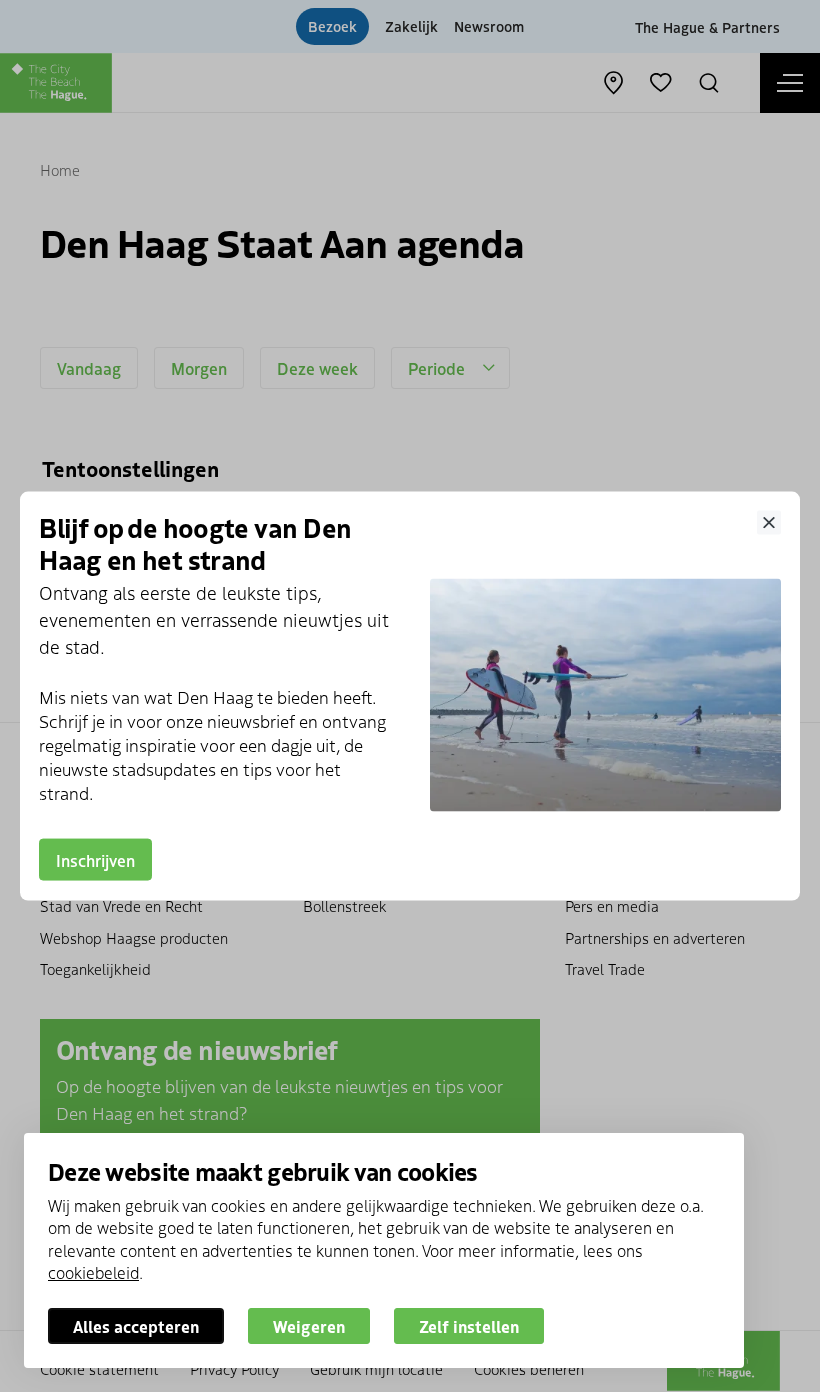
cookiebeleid (93, 1272)
